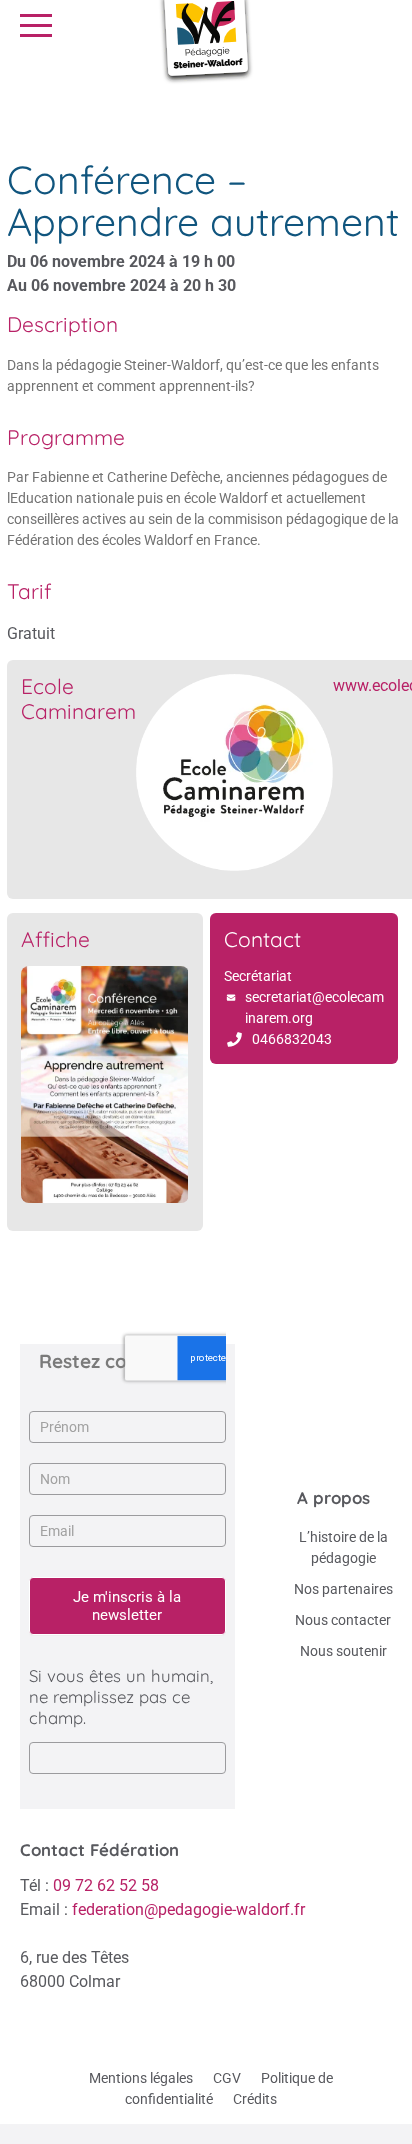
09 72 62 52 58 (106, 1885)
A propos (333, 1497)
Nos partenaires (343, 1589)
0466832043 (292, 1039)
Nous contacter (343, 1620)
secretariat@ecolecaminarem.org (314, 1007)
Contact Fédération (99, 1849)
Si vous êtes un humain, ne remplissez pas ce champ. (121, 1696)
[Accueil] (22, 109)
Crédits (255, 2099)
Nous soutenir (343, 1651)
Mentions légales (141, 2078)
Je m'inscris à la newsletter (127, 1606)
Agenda (76, 109)
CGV (227, 2078)
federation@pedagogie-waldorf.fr (188, 1909)
